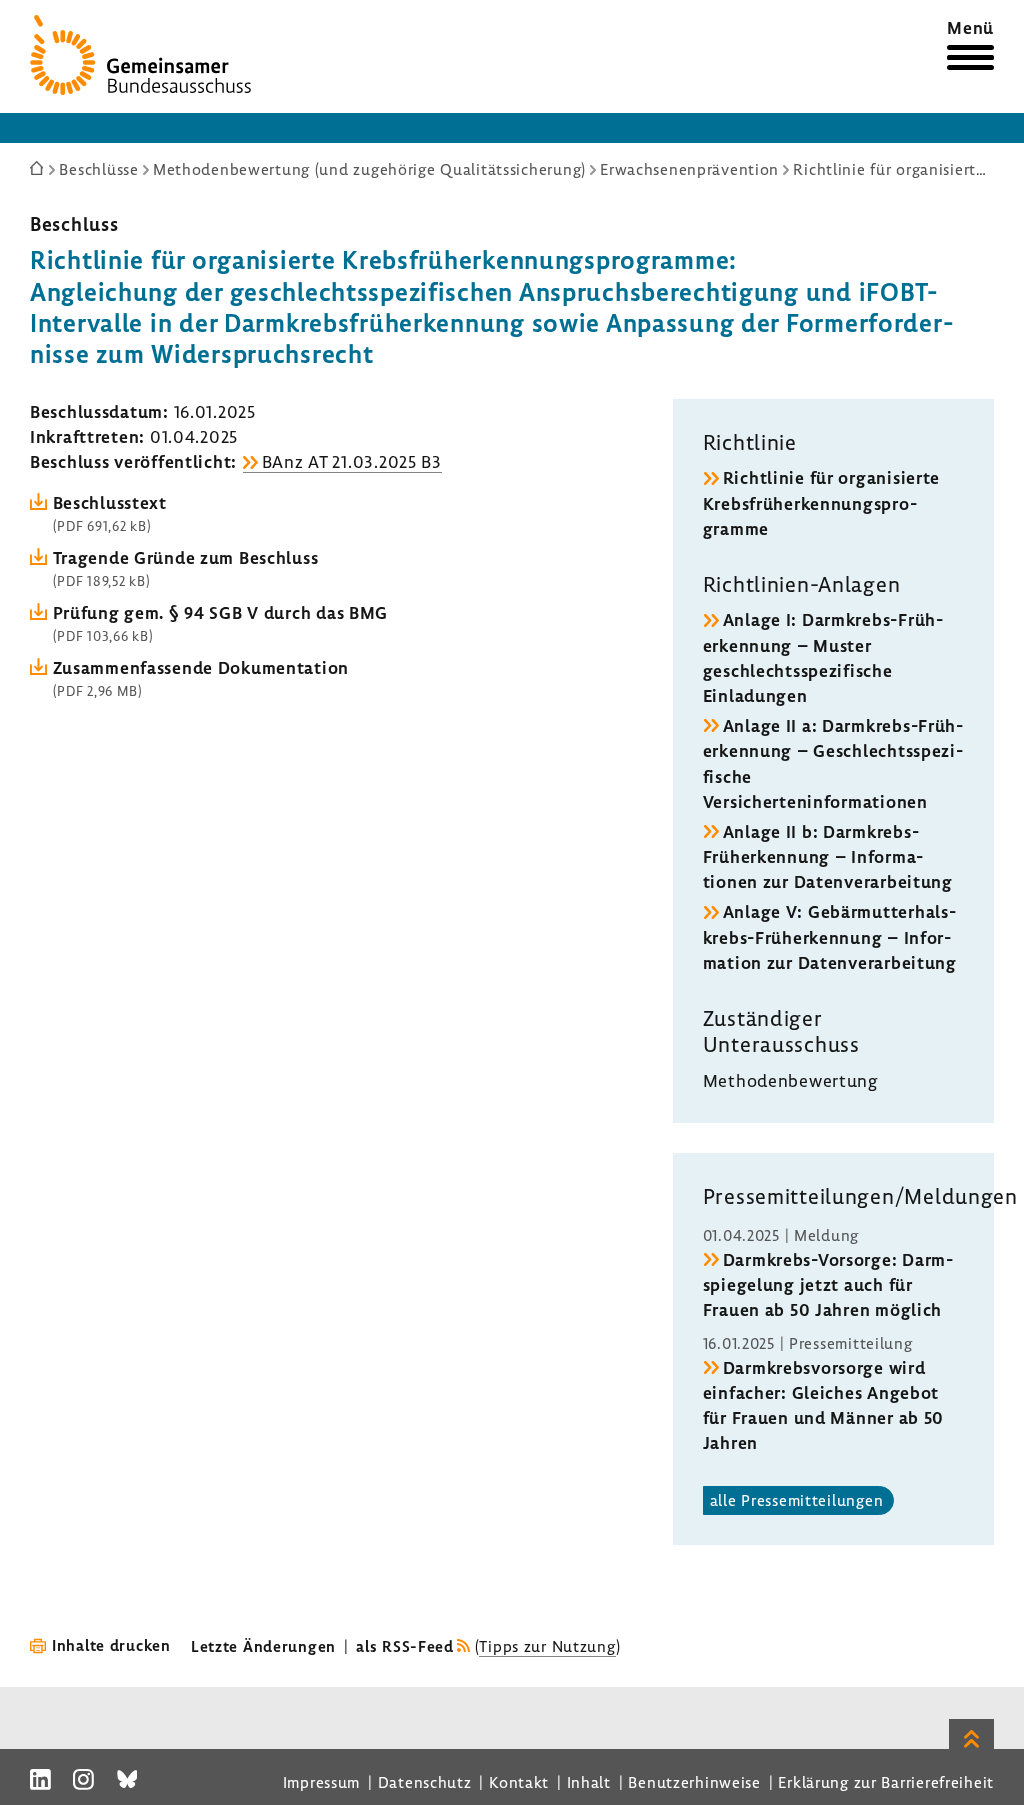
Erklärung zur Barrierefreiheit (886, 1782)
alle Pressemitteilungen (797, 1500)
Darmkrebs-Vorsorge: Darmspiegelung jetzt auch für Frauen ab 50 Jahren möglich (828, 1284)
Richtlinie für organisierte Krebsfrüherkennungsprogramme (821, 502)
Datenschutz (425, 1782)
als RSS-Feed (405, 1646)
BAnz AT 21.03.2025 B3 (352, 461)
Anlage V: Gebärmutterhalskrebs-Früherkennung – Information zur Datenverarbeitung (830, 936)
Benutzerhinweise (694, 1782)
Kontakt (519, 1782)
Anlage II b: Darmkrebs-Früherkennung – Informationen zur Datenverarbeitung (828, 856)
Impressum (321, 1782)
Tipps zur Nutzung (547, 1646)
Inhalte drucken (111, 1645)
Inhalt (589, 1782)
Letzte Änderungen (263, 1646)
